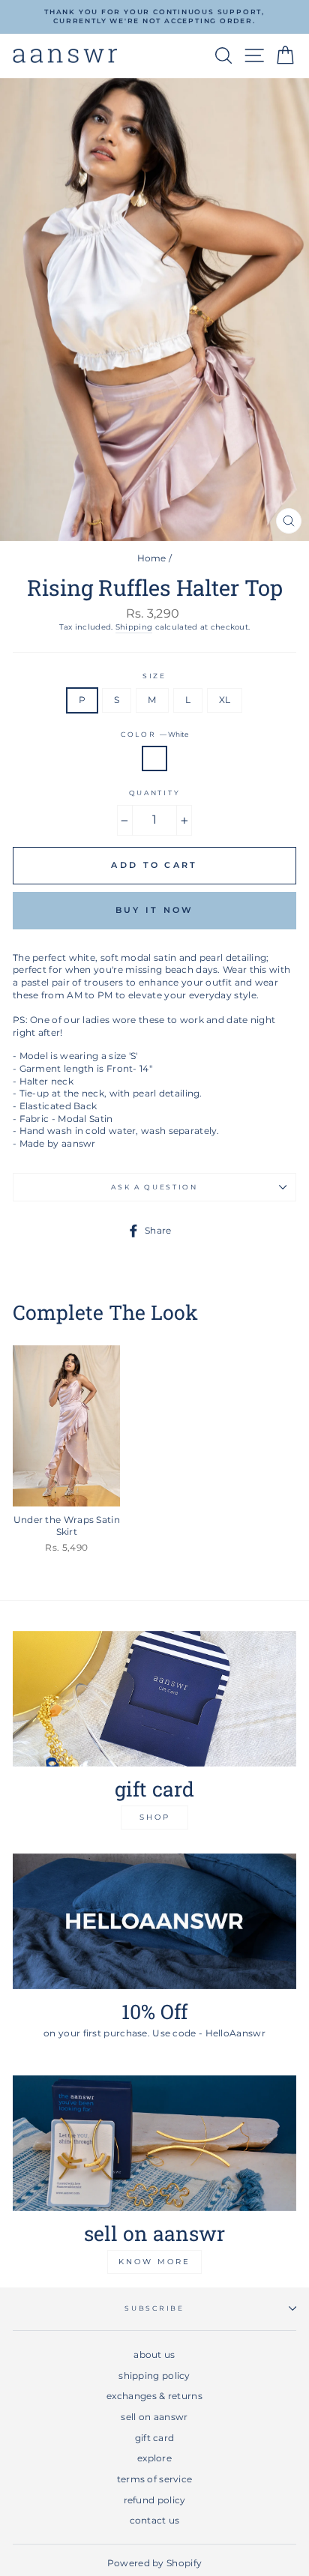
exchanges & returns (154, 2396)
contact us (155, 2520)
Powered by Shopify (154, 2563)
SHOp (155, 1817)
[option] (154, 17)
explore (154, 2458)
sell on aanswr (154, 2417)
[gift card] (154, 1699)
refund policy (155, 2500)
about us (154, 2355)
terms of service (155, 2479)
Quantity (154, 793)
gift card (155, 2438)
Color (154, 734)
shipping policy (154, 2376)
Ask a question (154, 1187)
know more (154, 2262)
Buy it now (155, 910)
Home (152, 558)
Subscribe (154, 2308)
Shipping (134, 627)
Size (154, 676)
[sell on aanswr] (154, 2143)
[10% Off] (154, 1921)
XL (225, 700)
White (154, 759)
